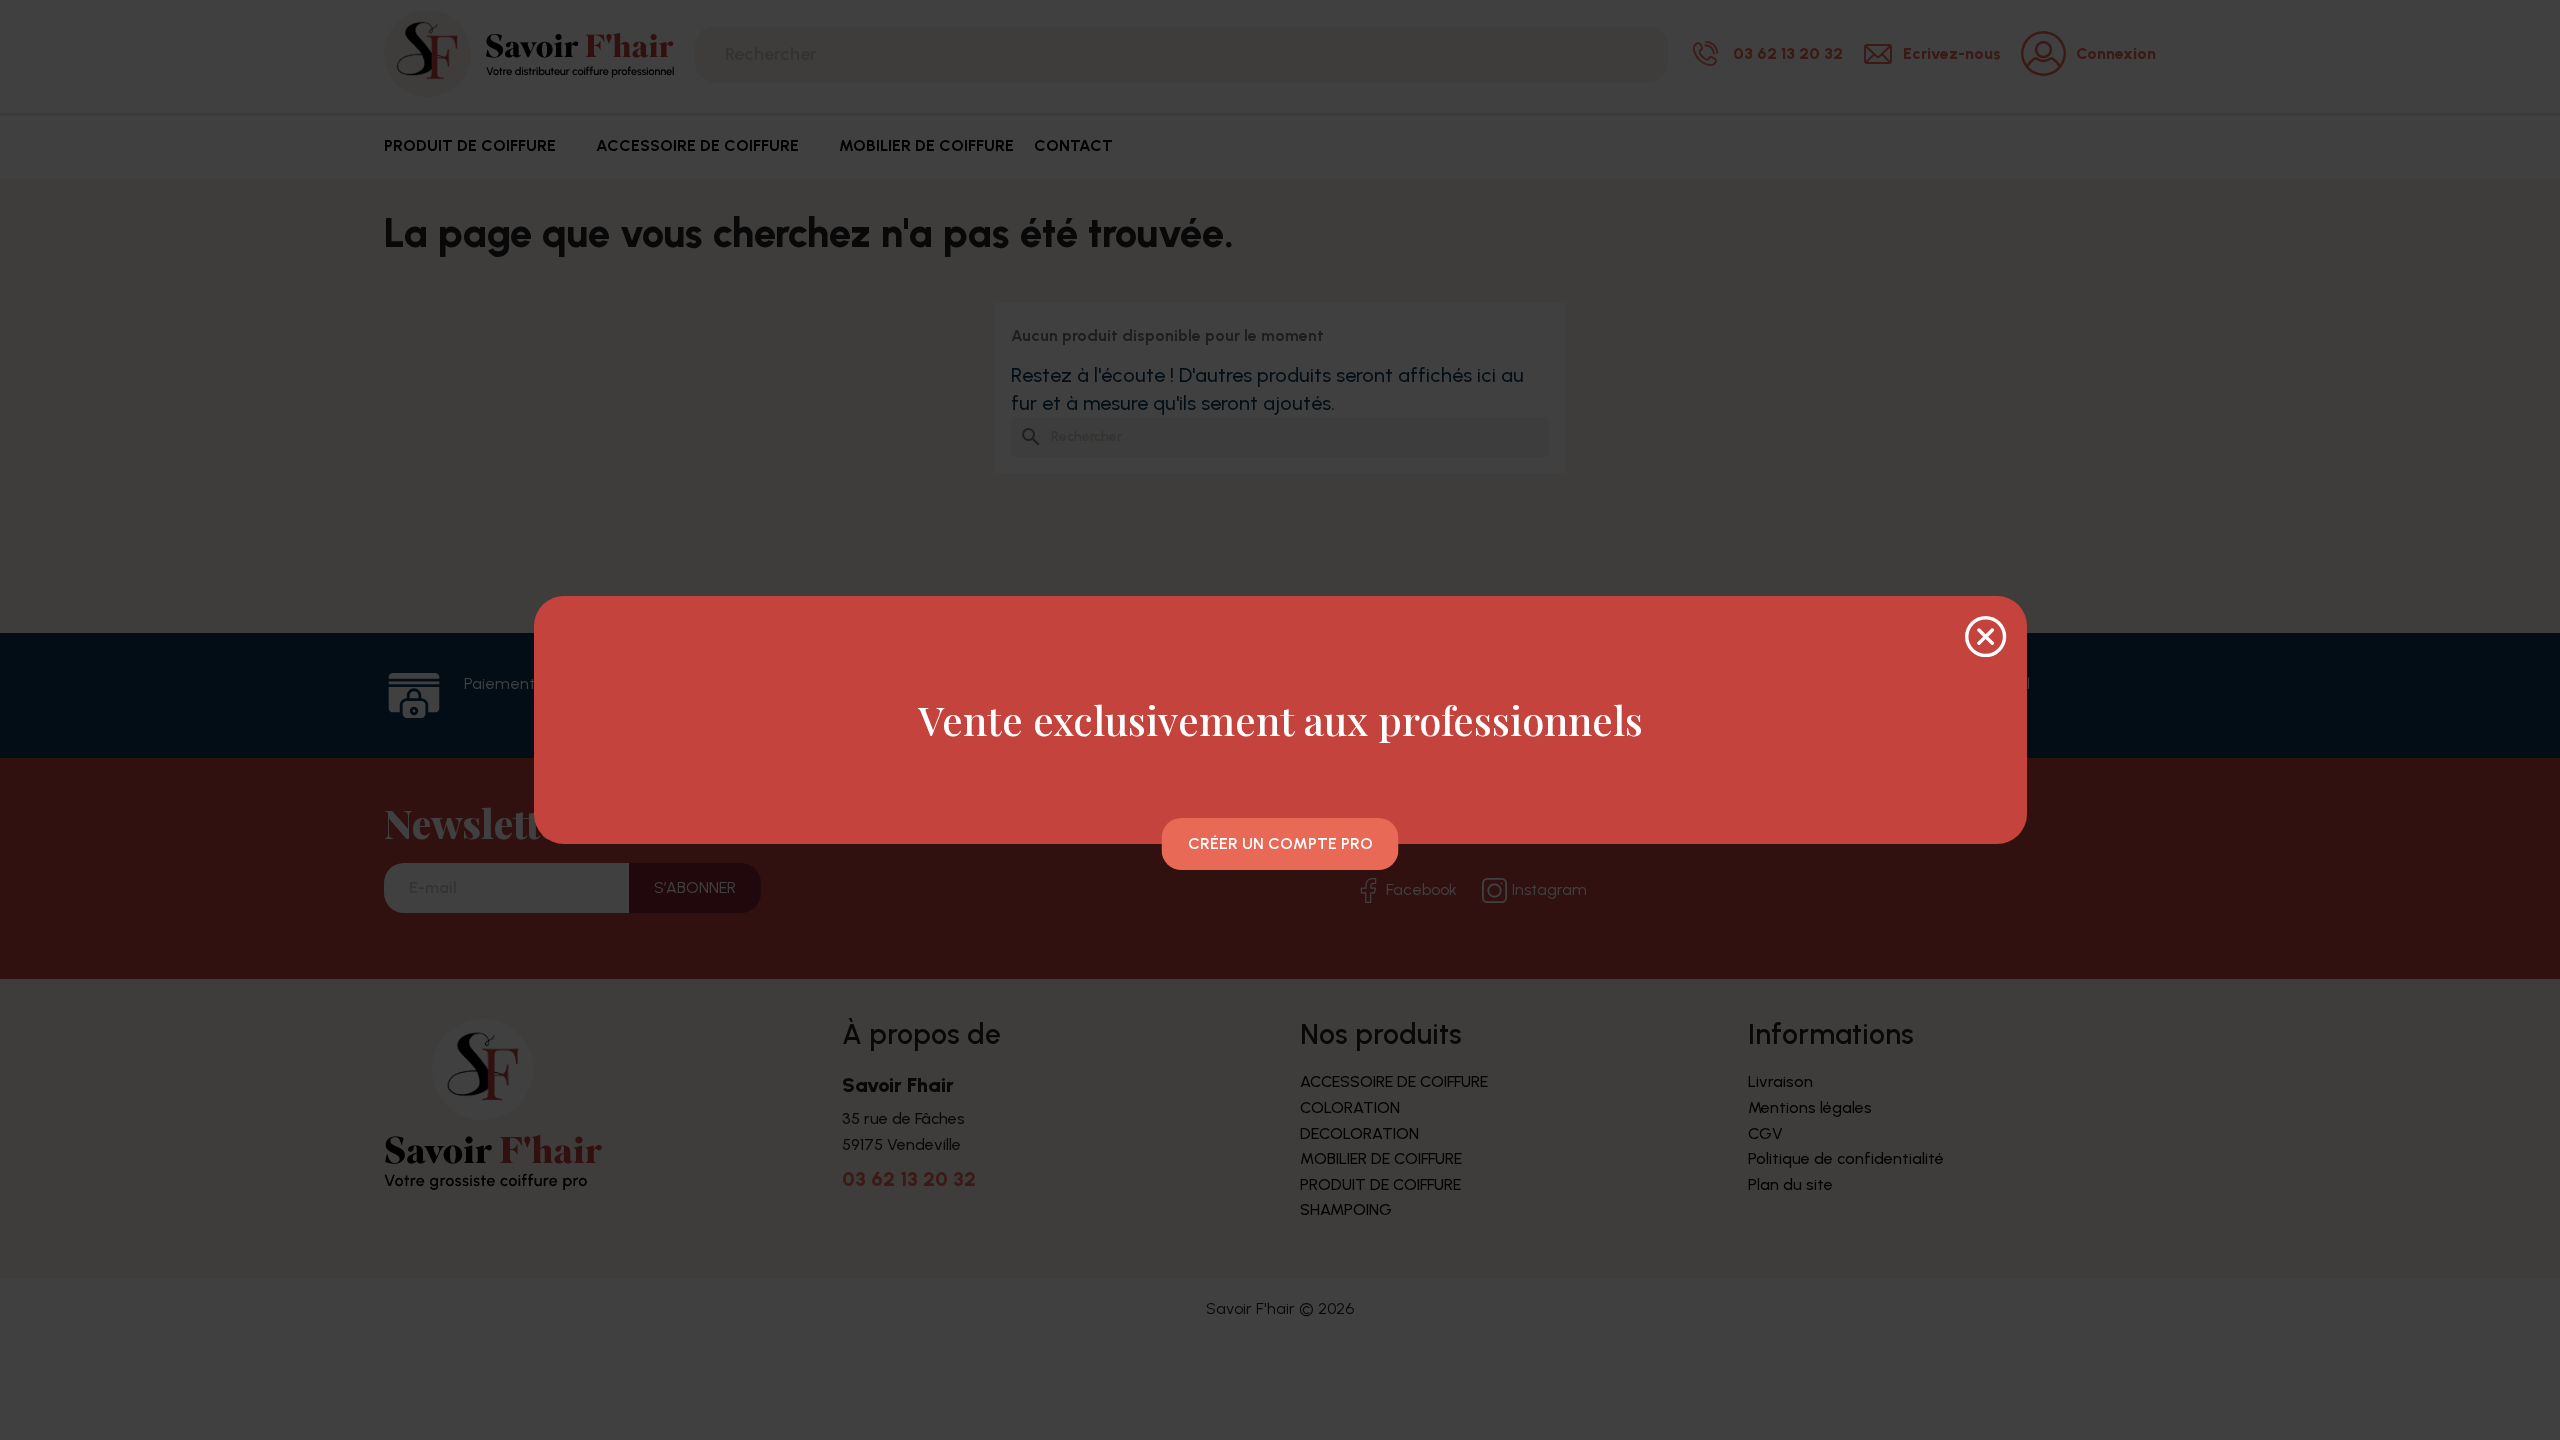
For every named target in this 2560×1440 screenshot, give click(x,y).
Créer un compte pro (1280, 843)
